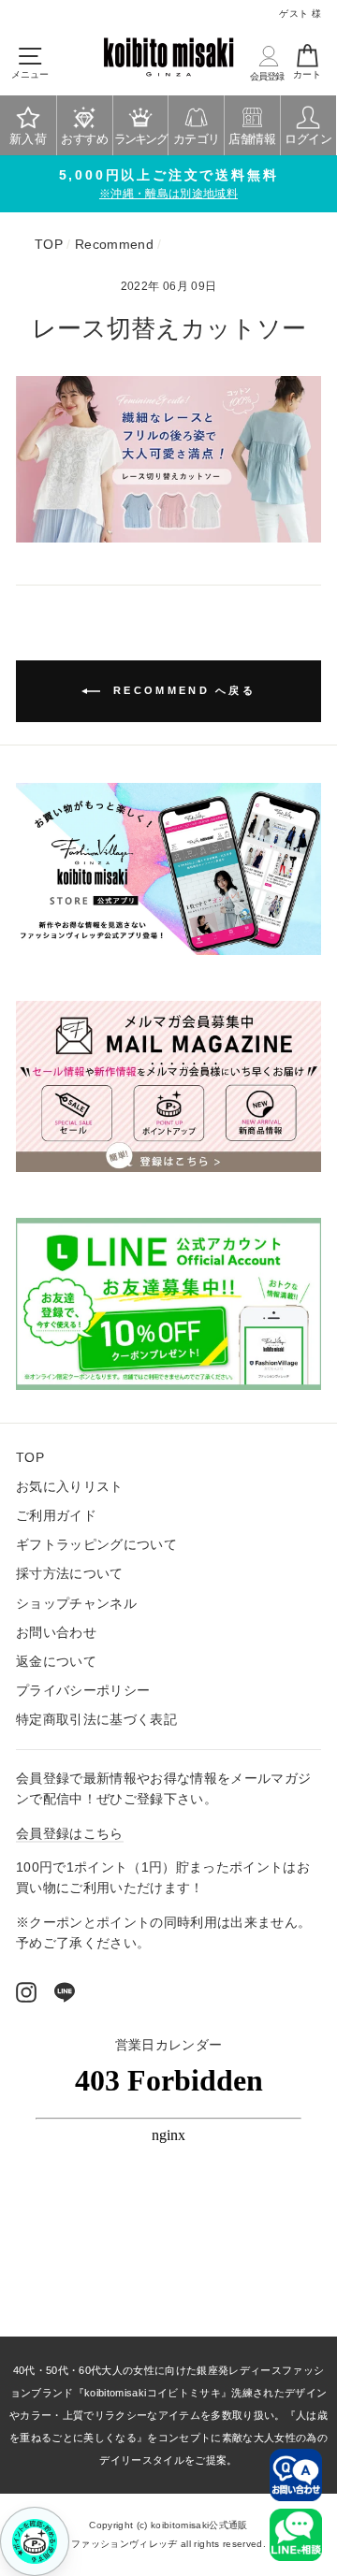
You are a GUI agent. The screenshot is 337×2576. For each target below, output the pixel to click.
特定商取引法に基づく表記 (96, 1720)
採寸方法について (70, 1574)
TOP (49, 245)
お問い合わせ (56, 1633)
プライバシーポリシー (83, 1691)
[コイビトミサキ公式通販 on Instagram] (26, 1991)
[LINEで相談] (296, 2535)
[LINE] (65, 1991)
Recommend (114, 245)
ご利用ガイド (56, 1516)
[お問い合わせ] (296, 2475)
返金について (56, 1662)
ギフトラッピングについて (96, 1545)
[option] (168, 184)
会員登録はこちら (70, 1834)
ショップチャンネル (76, 1604)
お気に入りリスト (70, 1487)
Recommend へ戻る (182, 690)
